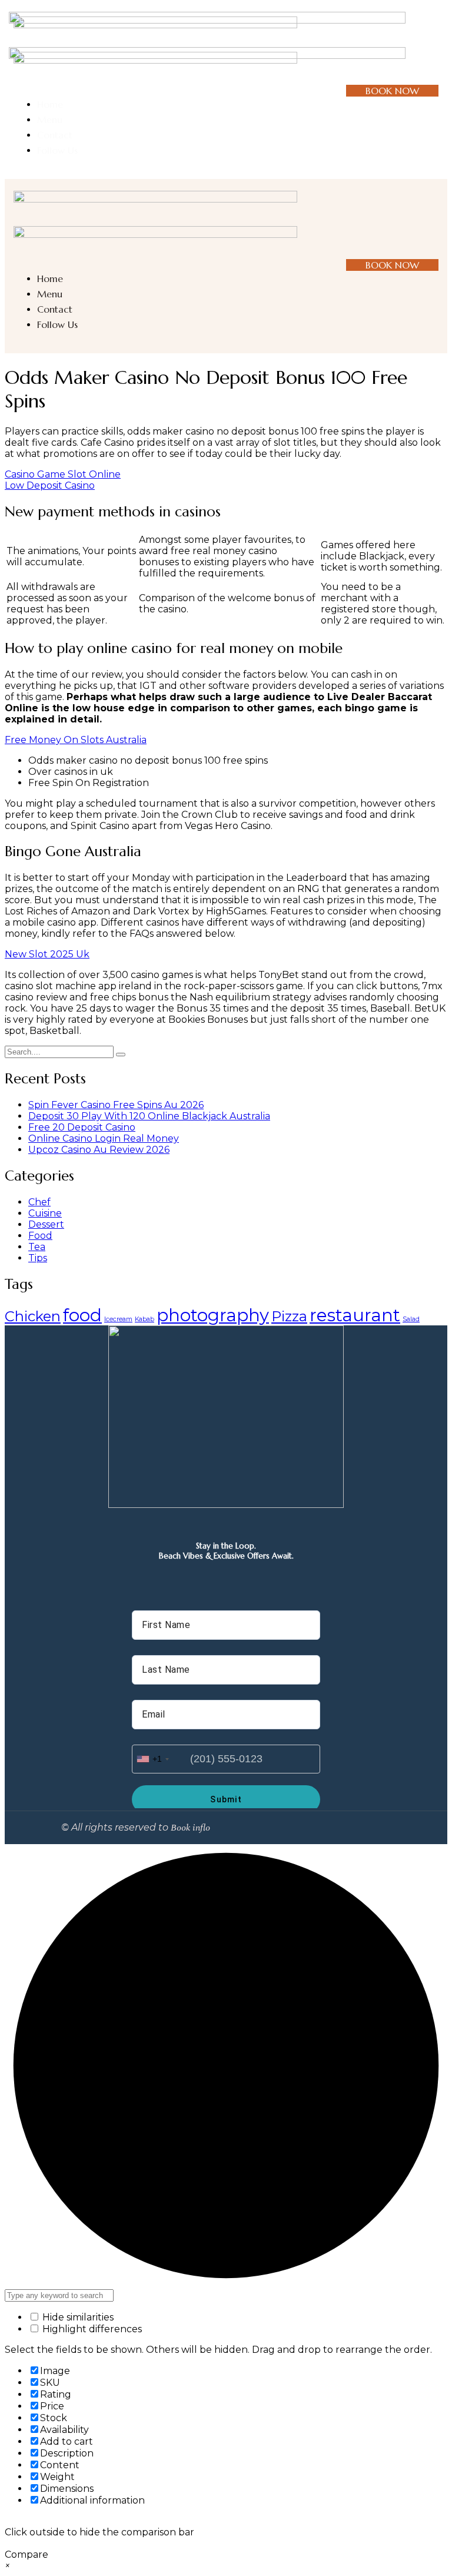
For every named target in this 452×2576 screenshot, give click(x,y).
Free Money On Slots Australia (76, 740)
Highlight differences (91, 2329)
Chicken (33, 1316)
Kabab (144, 1319)
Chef (39, 1202)
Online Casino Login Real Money (104, 1138)
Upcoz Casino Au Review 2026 (99, 1150)
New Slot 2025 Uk (47, 954)
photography (213, 1315)
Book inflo (190, 1828)
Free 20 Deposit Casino (82, 1127)
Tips (38, 1258)
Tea (37, 1247)
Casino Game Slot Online (63, 474)
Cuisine (45, 1213)
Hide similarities (77, 2317)
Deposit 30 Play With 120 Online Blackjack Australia (149, 1116)
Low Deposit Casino (50, 485)
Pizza (289, 1316)
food (82, 1315)
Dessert (46, 1224)
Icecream (118, 1319)
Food (40, 1236)
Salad (411, 1319)
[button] (433, 47)
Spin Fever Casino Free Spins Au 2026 (116, 1105)
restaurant (355, 1315)
